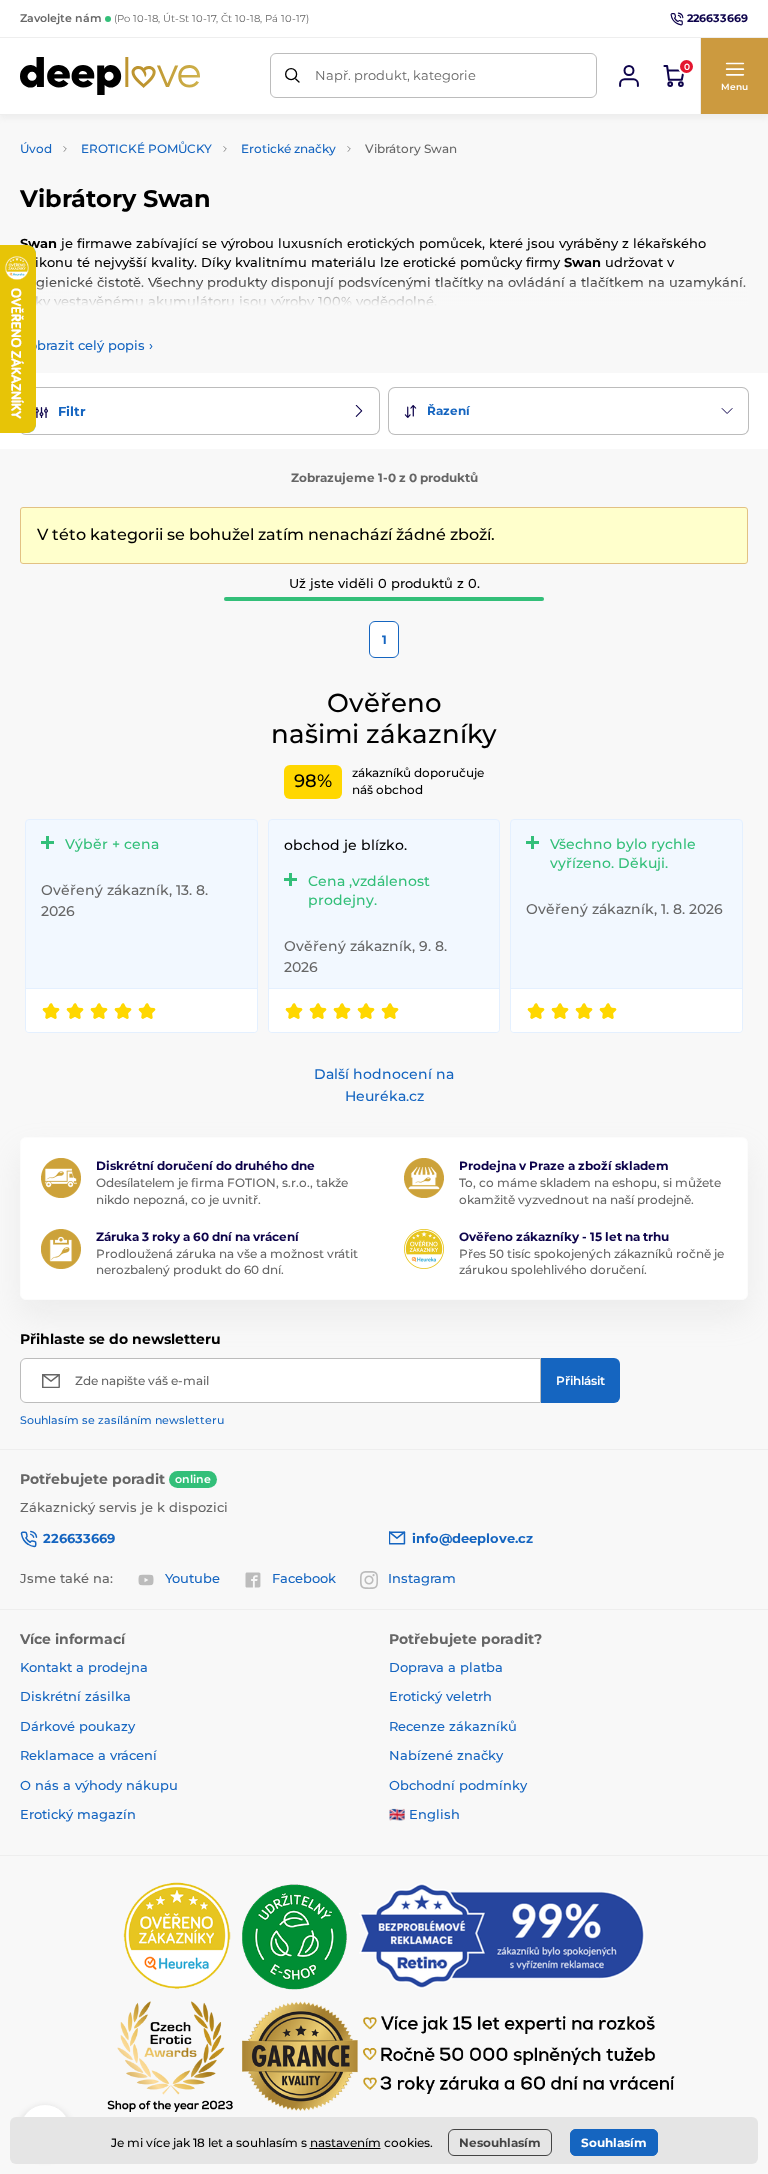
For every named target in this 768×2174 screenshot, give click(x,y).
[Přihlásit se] (629, 76)
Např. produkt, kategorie (395, 75)
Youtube (192, 1578)
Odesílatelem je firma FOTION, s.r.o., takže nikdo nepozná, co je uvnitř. (222, 1191)
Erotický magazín (78, 1814)
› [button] (86, 345)
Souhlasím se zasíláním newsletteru (122, 1420)
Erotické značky (288, 148)
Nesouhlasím (500, 2142)
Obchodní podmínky (458, 1785)
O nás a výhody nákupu (99, 1785)
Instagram (422, 1578)
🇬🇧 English (424, 1814)
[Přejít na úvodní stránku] (110, 76)
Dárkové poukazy (77, 1726)
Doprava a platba (446, 1667)
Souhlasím (614, 2142)
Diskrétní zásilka (75, 1696)
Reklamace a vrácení (88, 1755)
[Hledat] (292, 75)
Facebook (304, 1578)
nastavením (345, 2142)
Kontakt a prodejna (84, 1667)
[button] (734, 76)
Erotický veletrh (440, 1696)
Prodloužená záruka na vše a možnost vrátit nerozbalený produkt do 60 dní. (227, 1262)
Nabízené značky (446, 1755)
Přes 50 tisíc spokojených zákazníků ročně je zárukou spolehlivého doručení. (591, 1262)
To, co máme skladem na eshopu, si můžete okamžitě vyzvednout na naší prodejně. (590, 1191)
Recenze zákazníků (453, 1726)
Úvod (36, 148)
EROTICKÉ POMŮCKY (146, 148)
